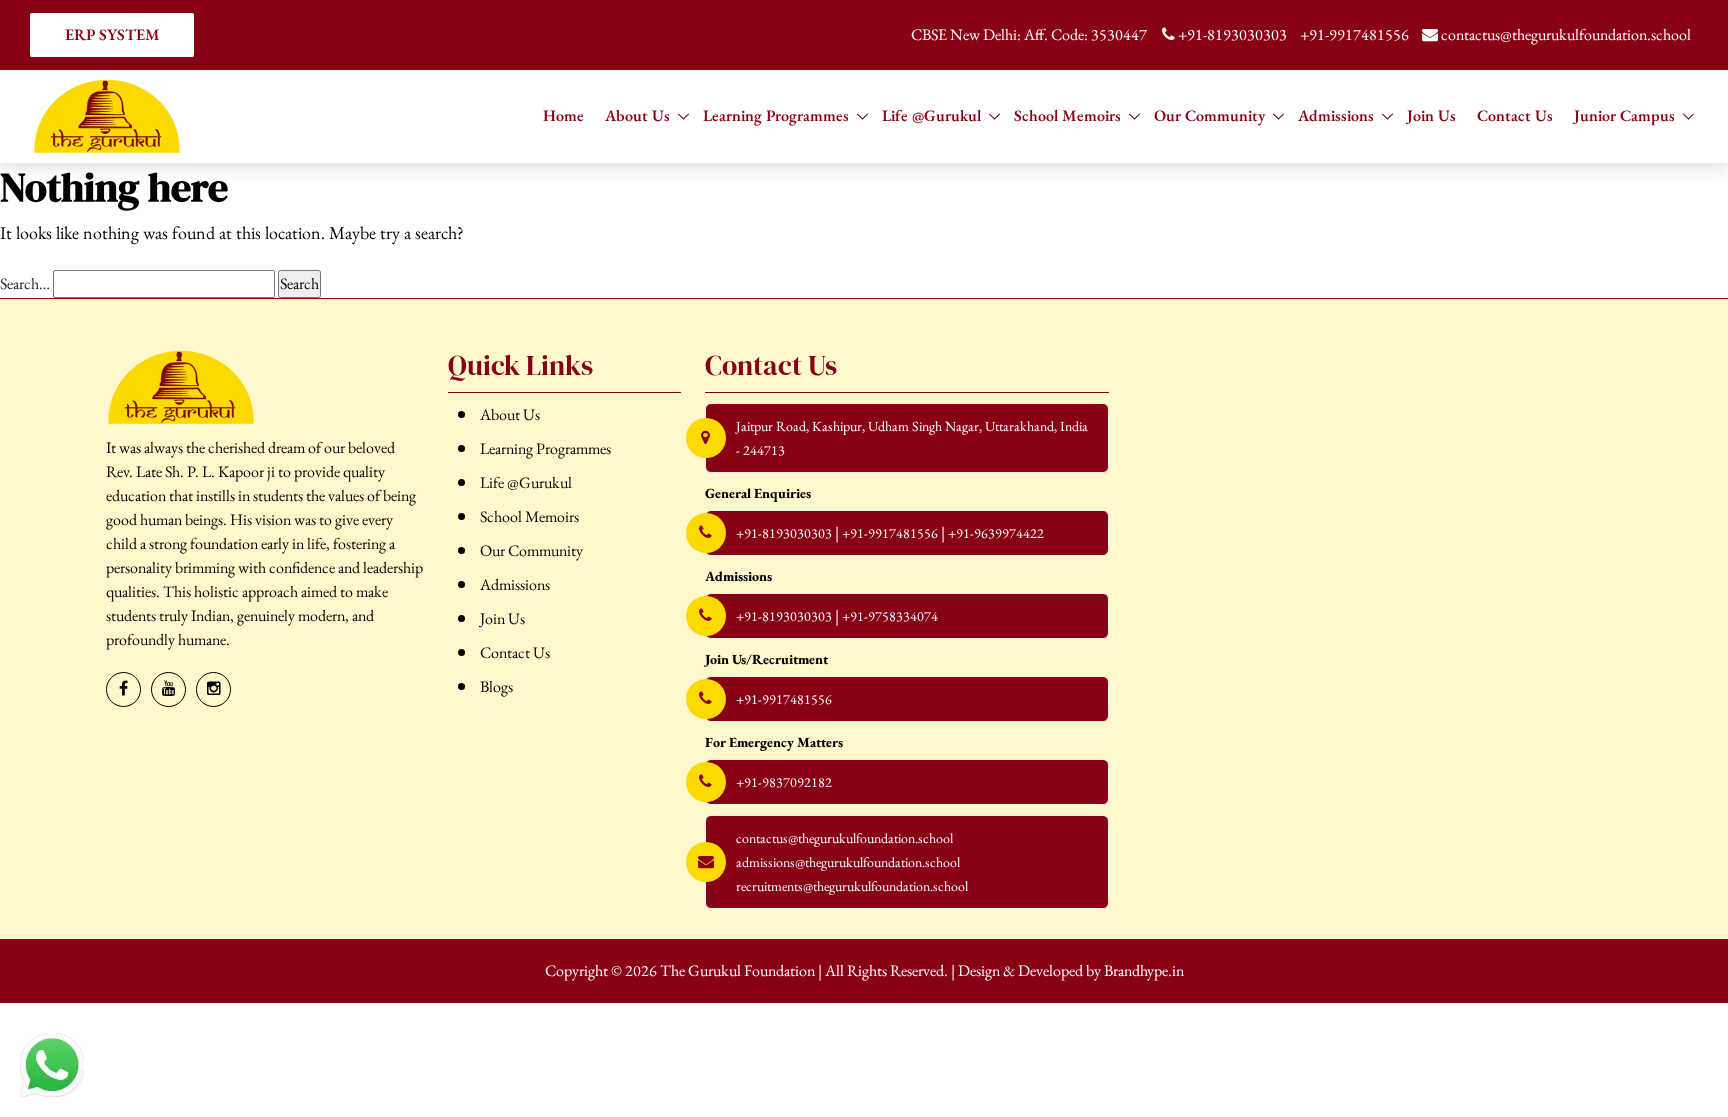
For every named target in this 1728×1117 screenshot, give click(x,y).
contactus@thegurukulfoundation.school (1564, 34)
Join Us (1431, 115)
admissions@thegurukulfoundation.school (848, 862)
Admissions (1336, 115)
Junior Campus (1624, 115)
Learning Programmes (776, 115)
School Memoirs (1067, 115)
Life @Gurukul (931, 115)
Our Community (1209, 115)
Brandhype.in (1144, 970)
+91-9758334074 (890, 616)
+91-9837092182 (784, 782)
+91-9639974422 (996, 533)
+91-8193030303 (1232, 34)
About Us (637, 115)
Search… (25, 283)
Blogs (496, 686)
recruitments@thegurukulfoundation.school (852, 886)
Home (563, 115)
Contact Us (1515, 115)
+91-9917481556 (1354, 34)
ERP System (112, 34)
